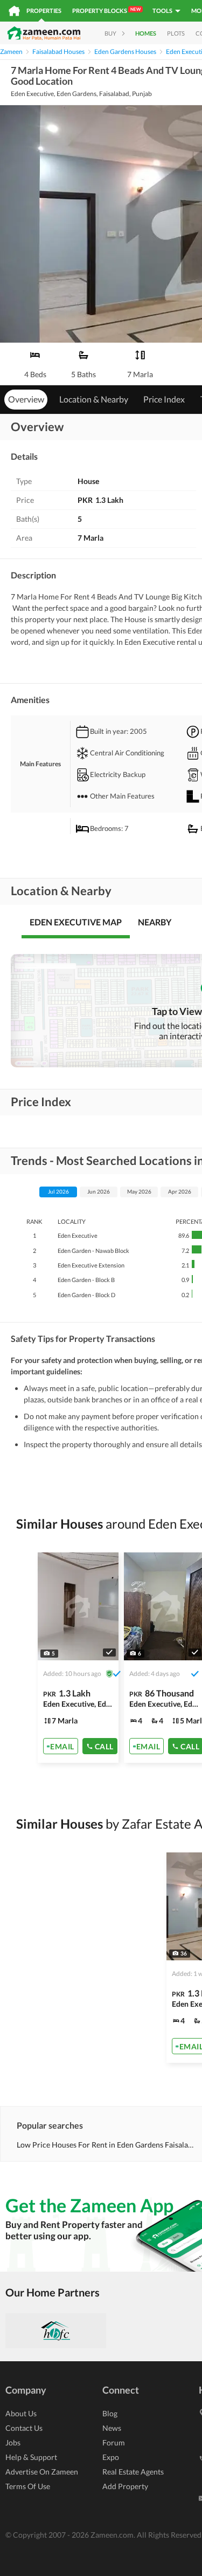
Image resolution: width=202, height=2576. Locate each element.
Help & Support (31, 2457)
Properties (44, 11)
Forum (114, 2442)
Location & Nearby (94, 399)
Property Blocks (106, 10)
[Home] (14, 11)
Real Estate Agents (133, 2472)
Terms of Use (28, 2486)
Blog (110, 2413)
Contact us (24, 2428)
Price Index (164, 399)
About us (21, 2413)
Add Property (125, 2486)
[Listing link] (78, 1658)
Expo (111, 2457)
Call (104, 1746)
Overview (26, 399)
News (112, 2428)
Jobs (13, 2442)
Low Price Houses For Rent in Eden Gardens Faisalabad (105, 2145)
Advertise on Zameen (42, 2472)
